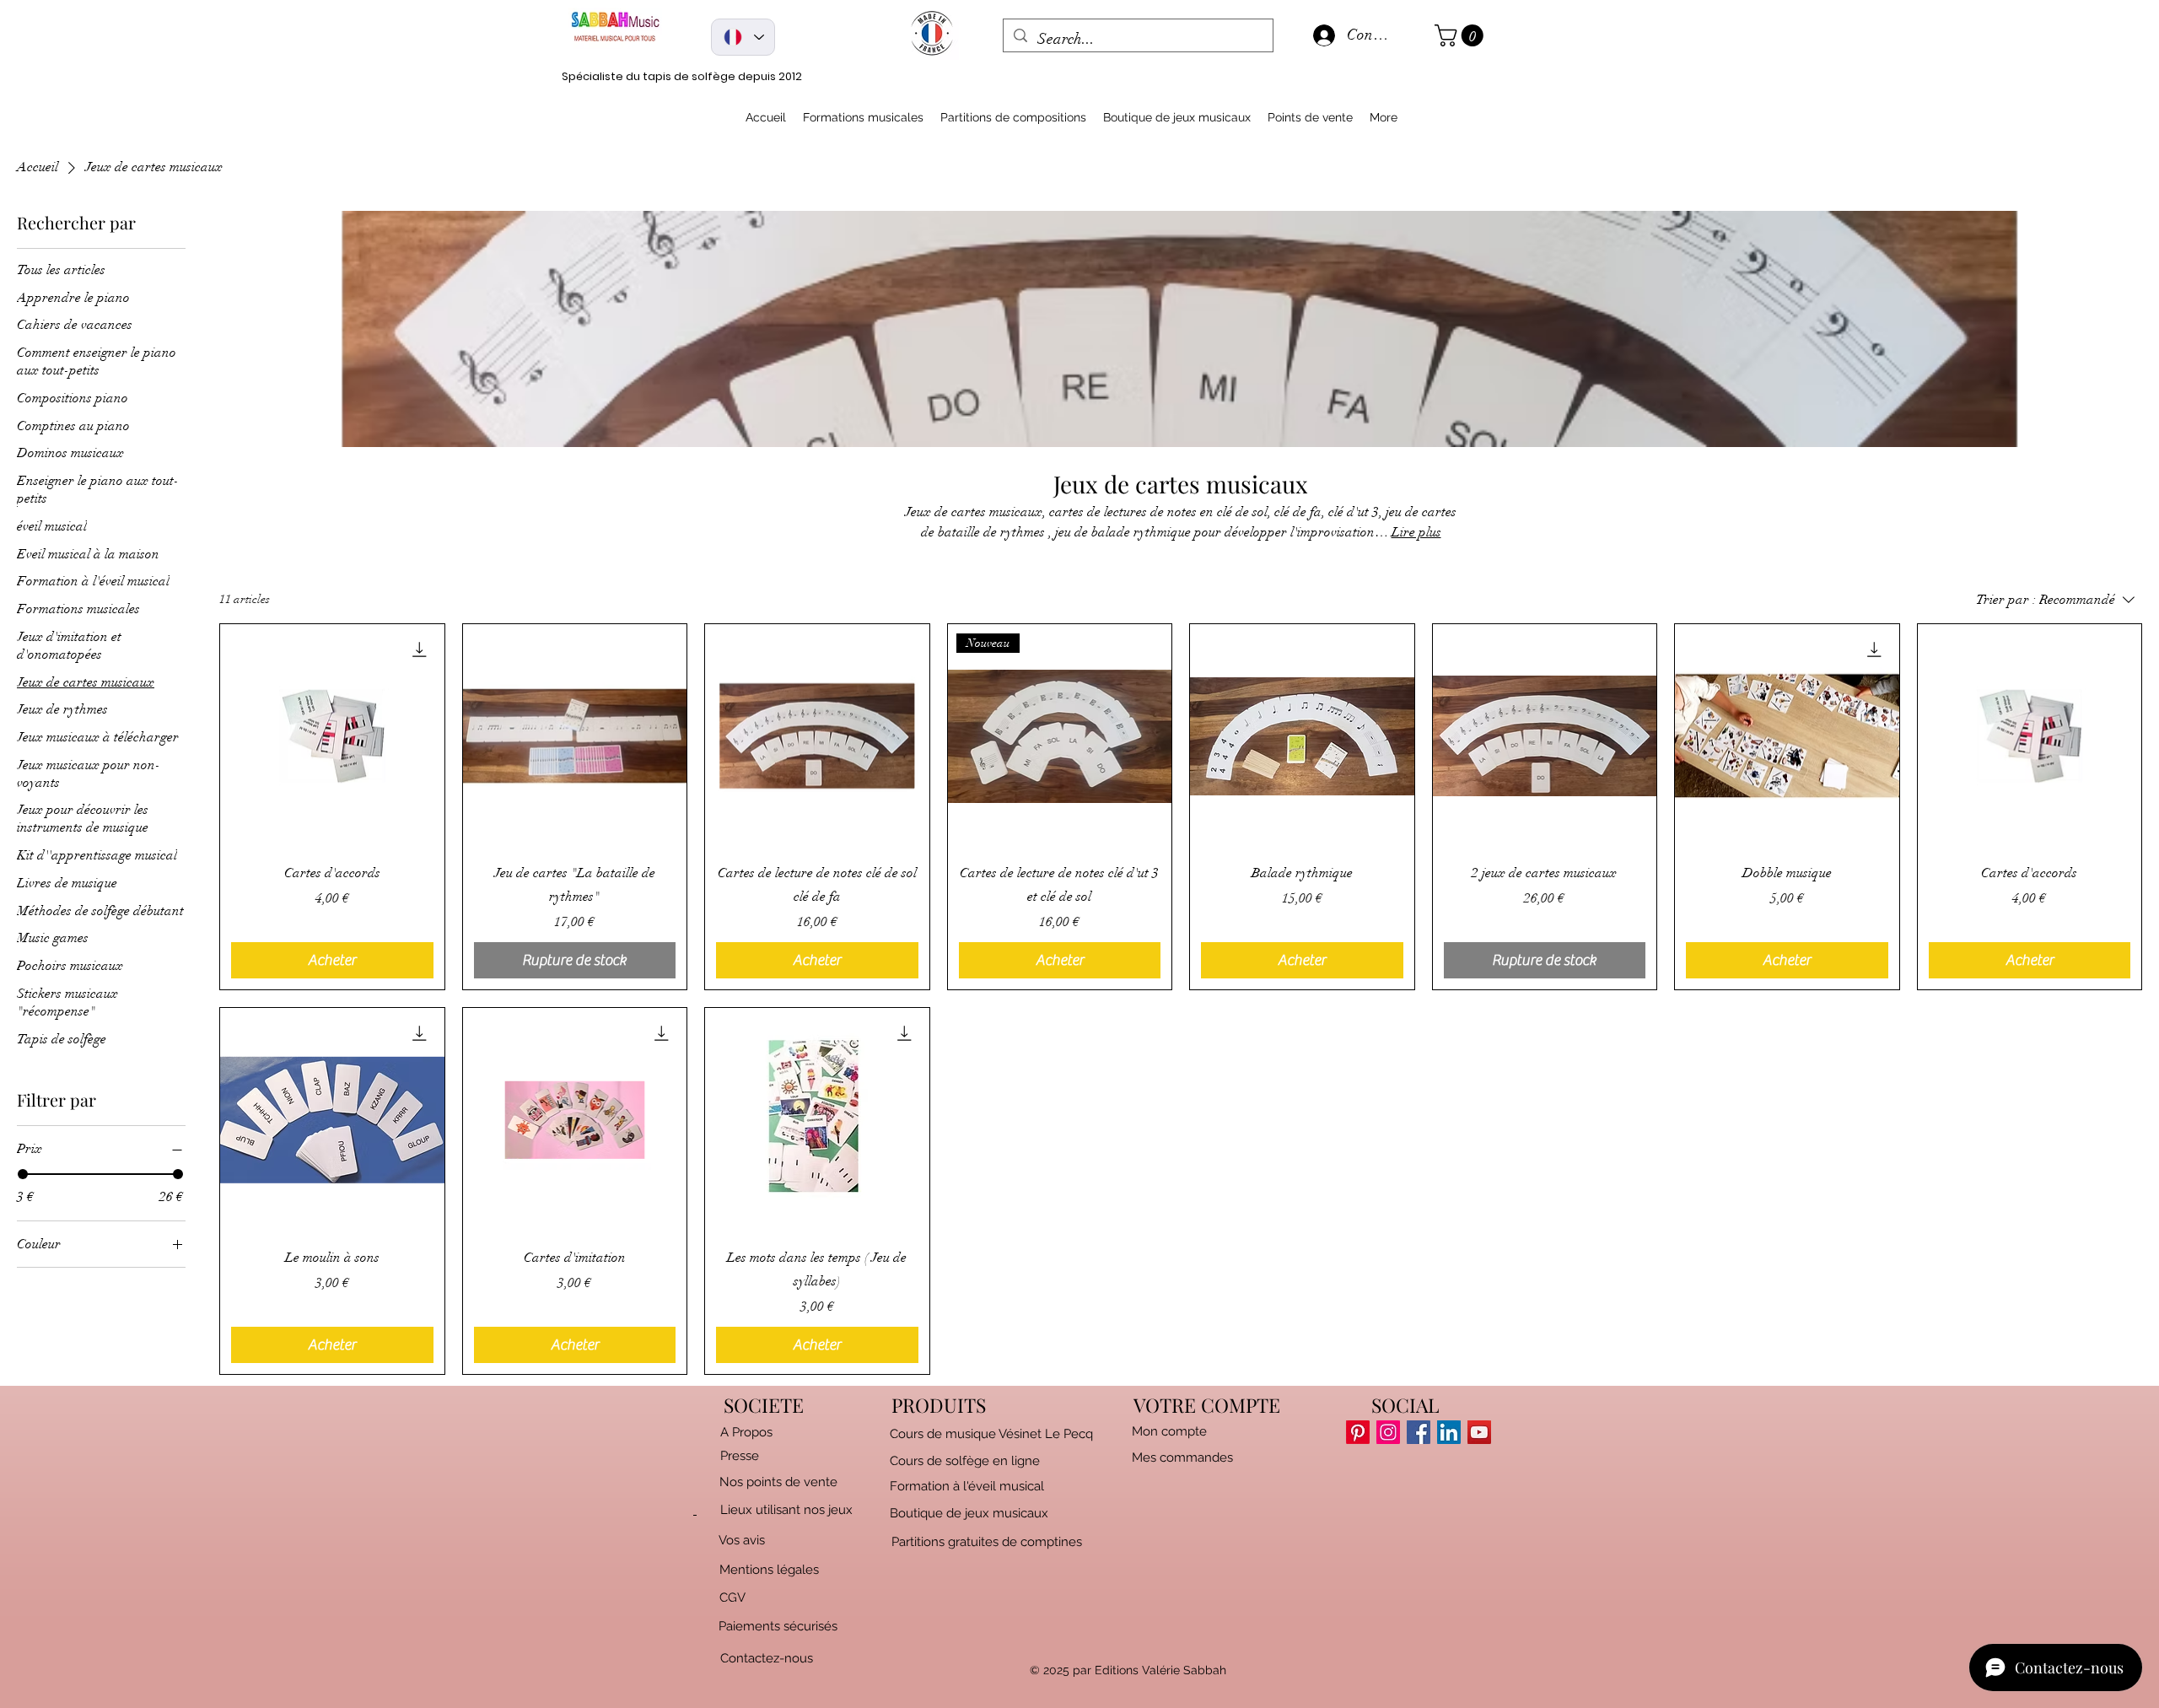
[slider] (23, 1174)
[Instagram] (1388, 1432)
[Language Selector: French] (743, 37)
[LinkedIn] (1449, 1432)
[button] (1462, 35)
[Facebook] (1419, 1432)
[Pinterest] (1358, 1432)
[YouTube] (1479, 1432)
